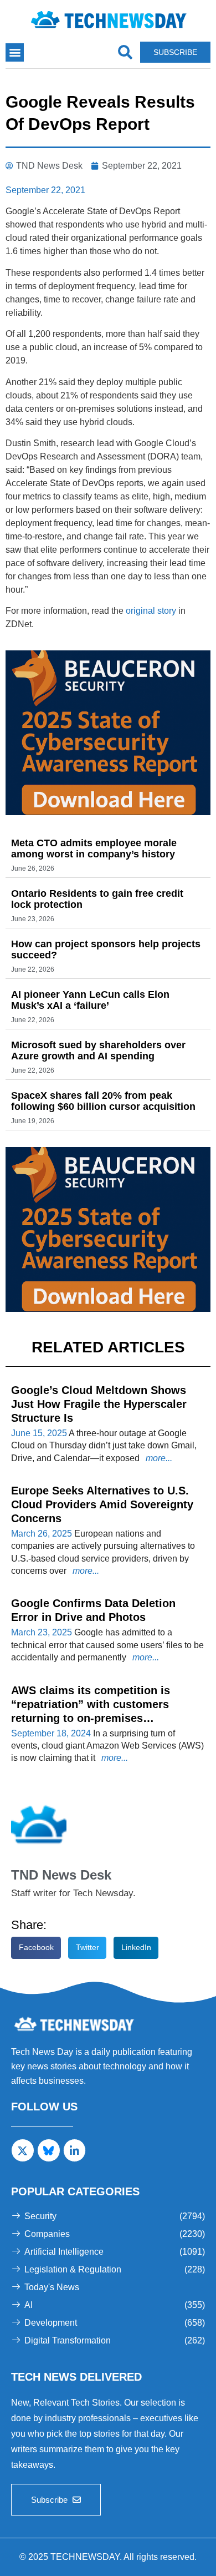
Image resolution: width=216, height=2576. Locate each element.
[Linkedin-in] (75, 2150)
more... (158, 1458)
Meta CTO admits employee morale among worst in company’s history (94, 848)
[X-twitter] (23, 2150)
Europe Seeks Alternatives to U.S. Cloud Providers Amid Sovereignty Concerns (102, 1504)
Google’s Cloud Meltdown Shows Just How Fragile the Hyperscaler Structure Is (99, 1404)
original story (151, 611)
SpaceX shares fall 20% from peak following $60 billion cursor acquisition (103, 1101)
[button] (15, 52)
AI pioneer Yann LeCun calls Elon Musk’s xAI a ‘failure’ (90, 1000)
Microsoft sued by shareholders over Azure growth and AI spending (98, 1050)
